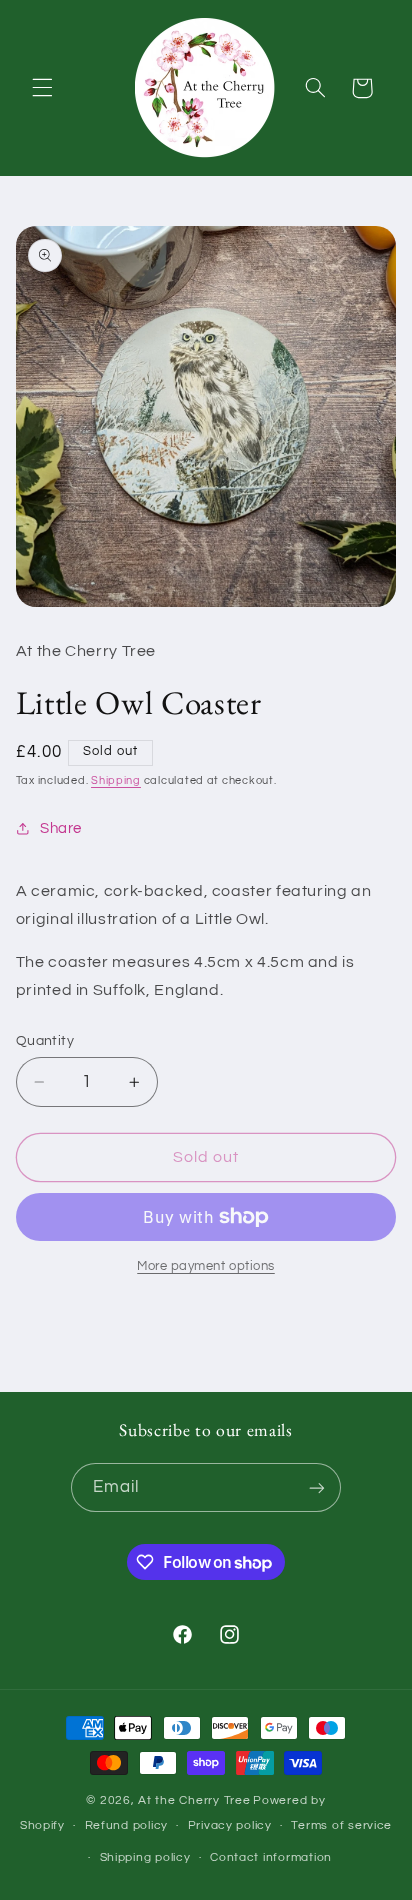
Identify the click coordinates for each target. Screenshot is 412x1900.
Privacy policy (230, 1825)
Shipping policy (145, 1857)
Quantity (45, 1041)
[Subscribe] (317, 1487)
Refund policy (127, 1825)
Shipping (116, 780)
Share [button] (61, 828)
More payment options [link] (206, 1266)
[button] (42, 88)
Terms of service (341, 1825)
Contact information (271, 1857)
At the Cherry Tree (194, 1800)
